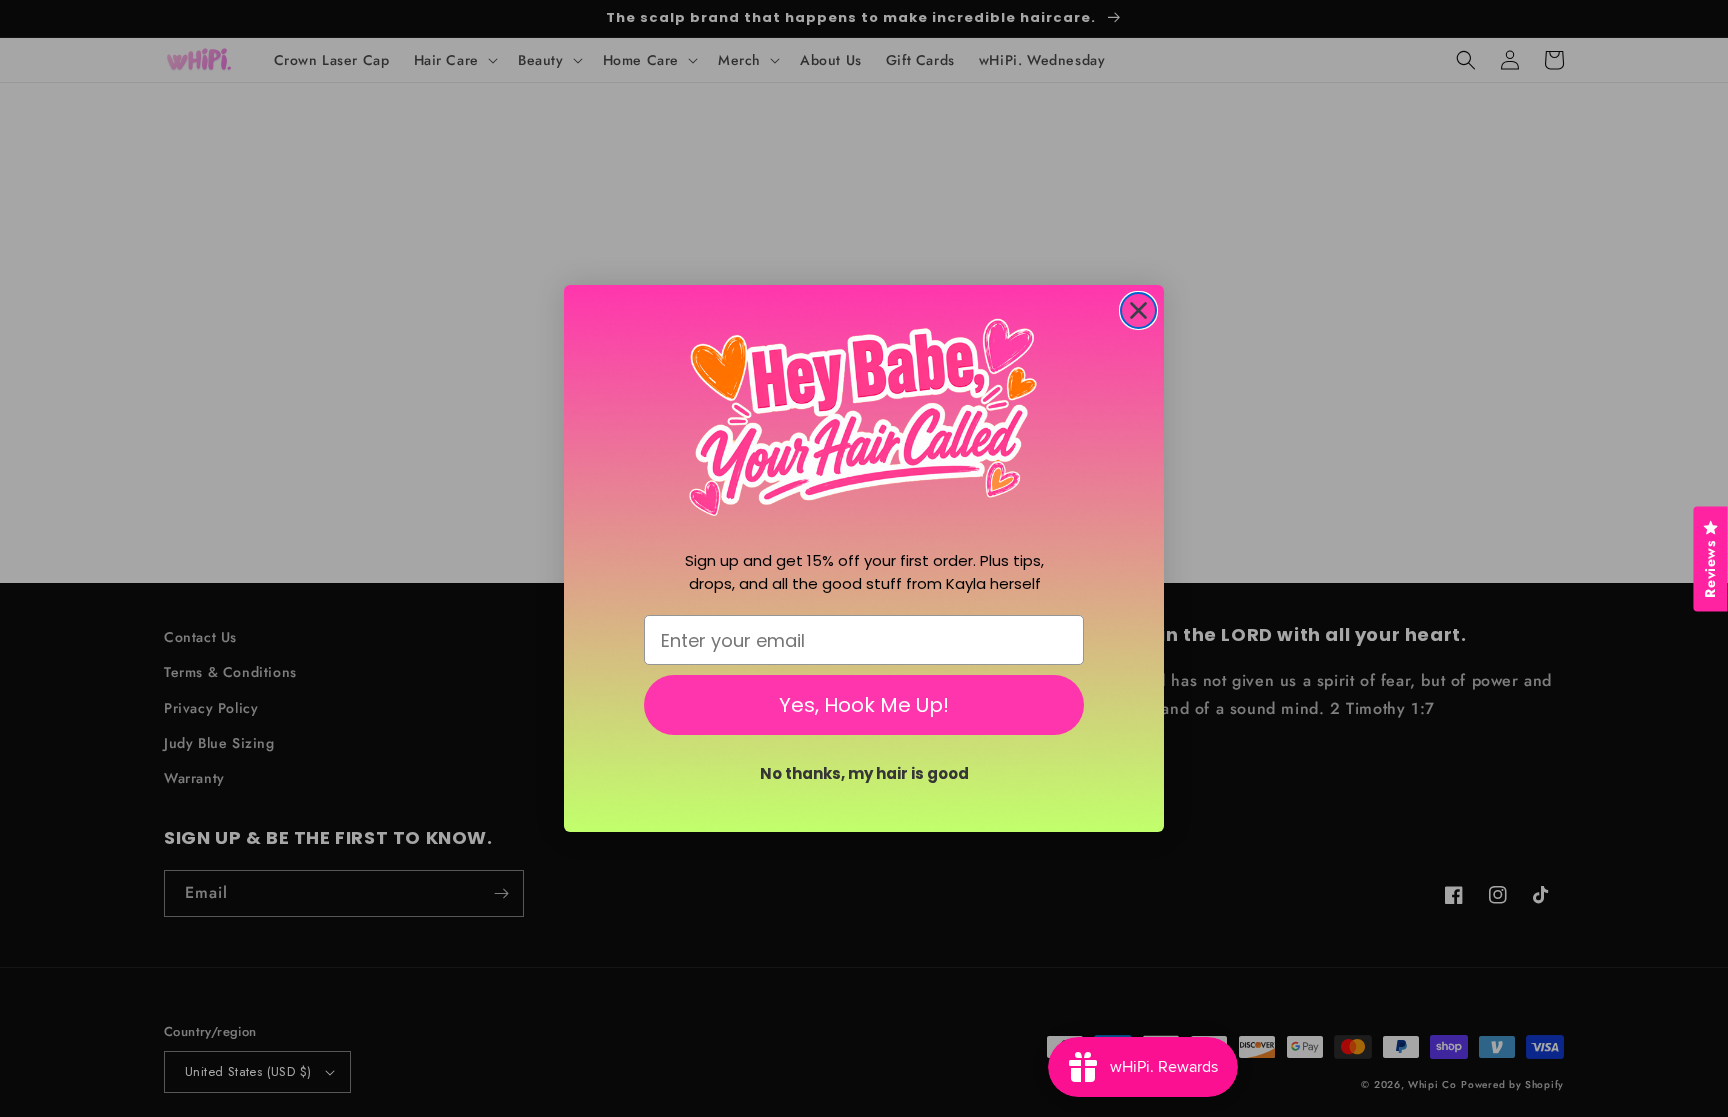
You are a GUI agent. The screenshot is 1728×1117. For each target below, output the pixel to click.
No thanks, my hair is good (864, 773)
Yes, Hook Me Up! (864, 705)
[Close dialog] (1138, 310)
